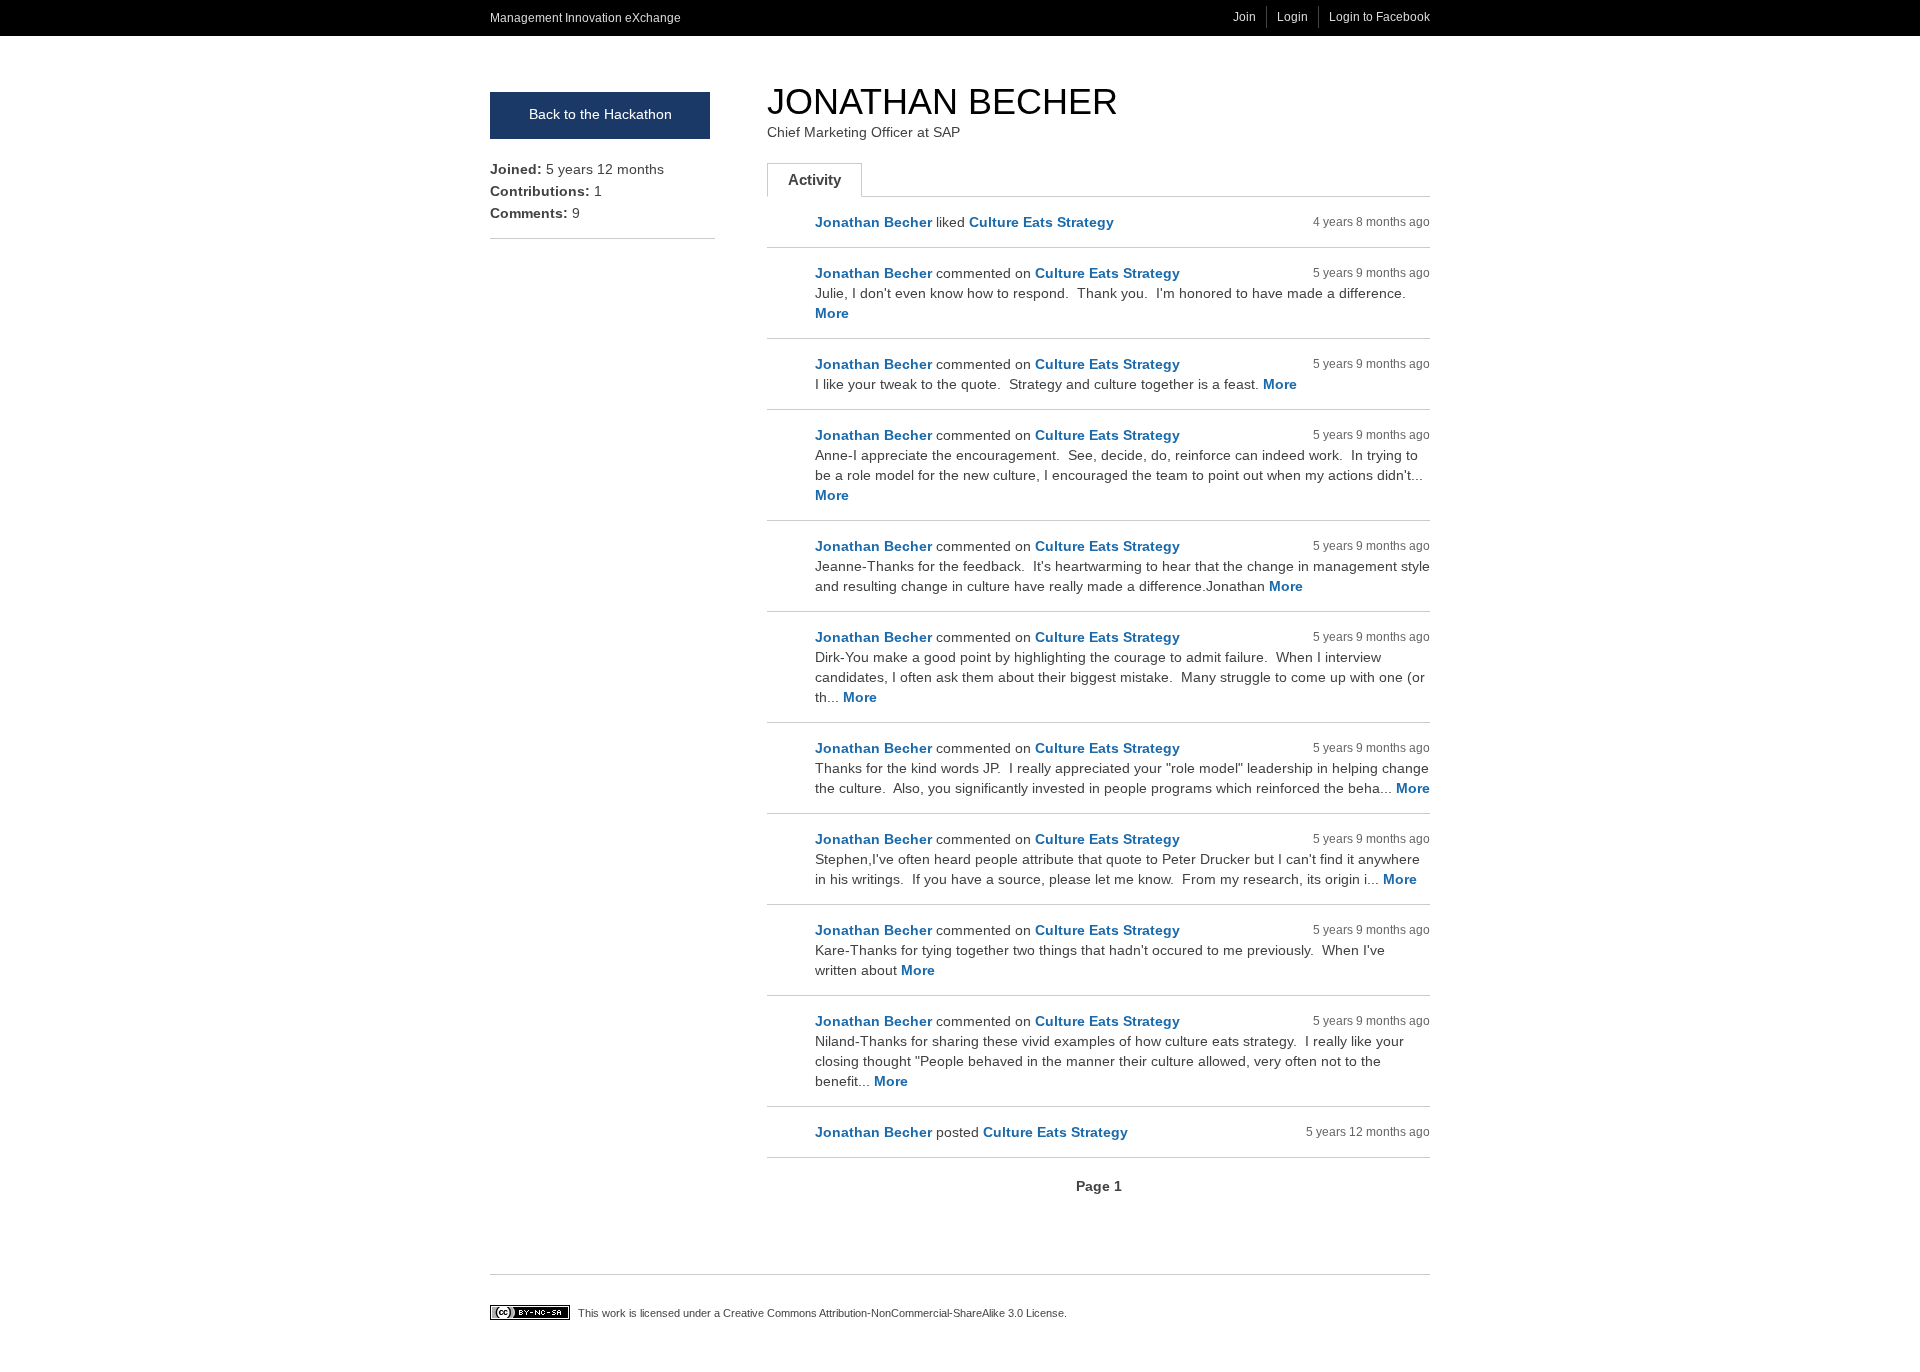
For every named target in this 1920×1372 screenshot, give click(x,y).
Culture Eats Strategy (1041, 222)
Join (1244, 17)
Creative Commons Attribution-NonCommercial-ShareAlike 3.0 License (893, 1313)
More (832, 313)
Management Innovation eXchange (585, 18)
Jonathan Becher (942, 101)
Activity (825, 184)
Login (1292, 17)
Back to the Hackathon (600, 114)
